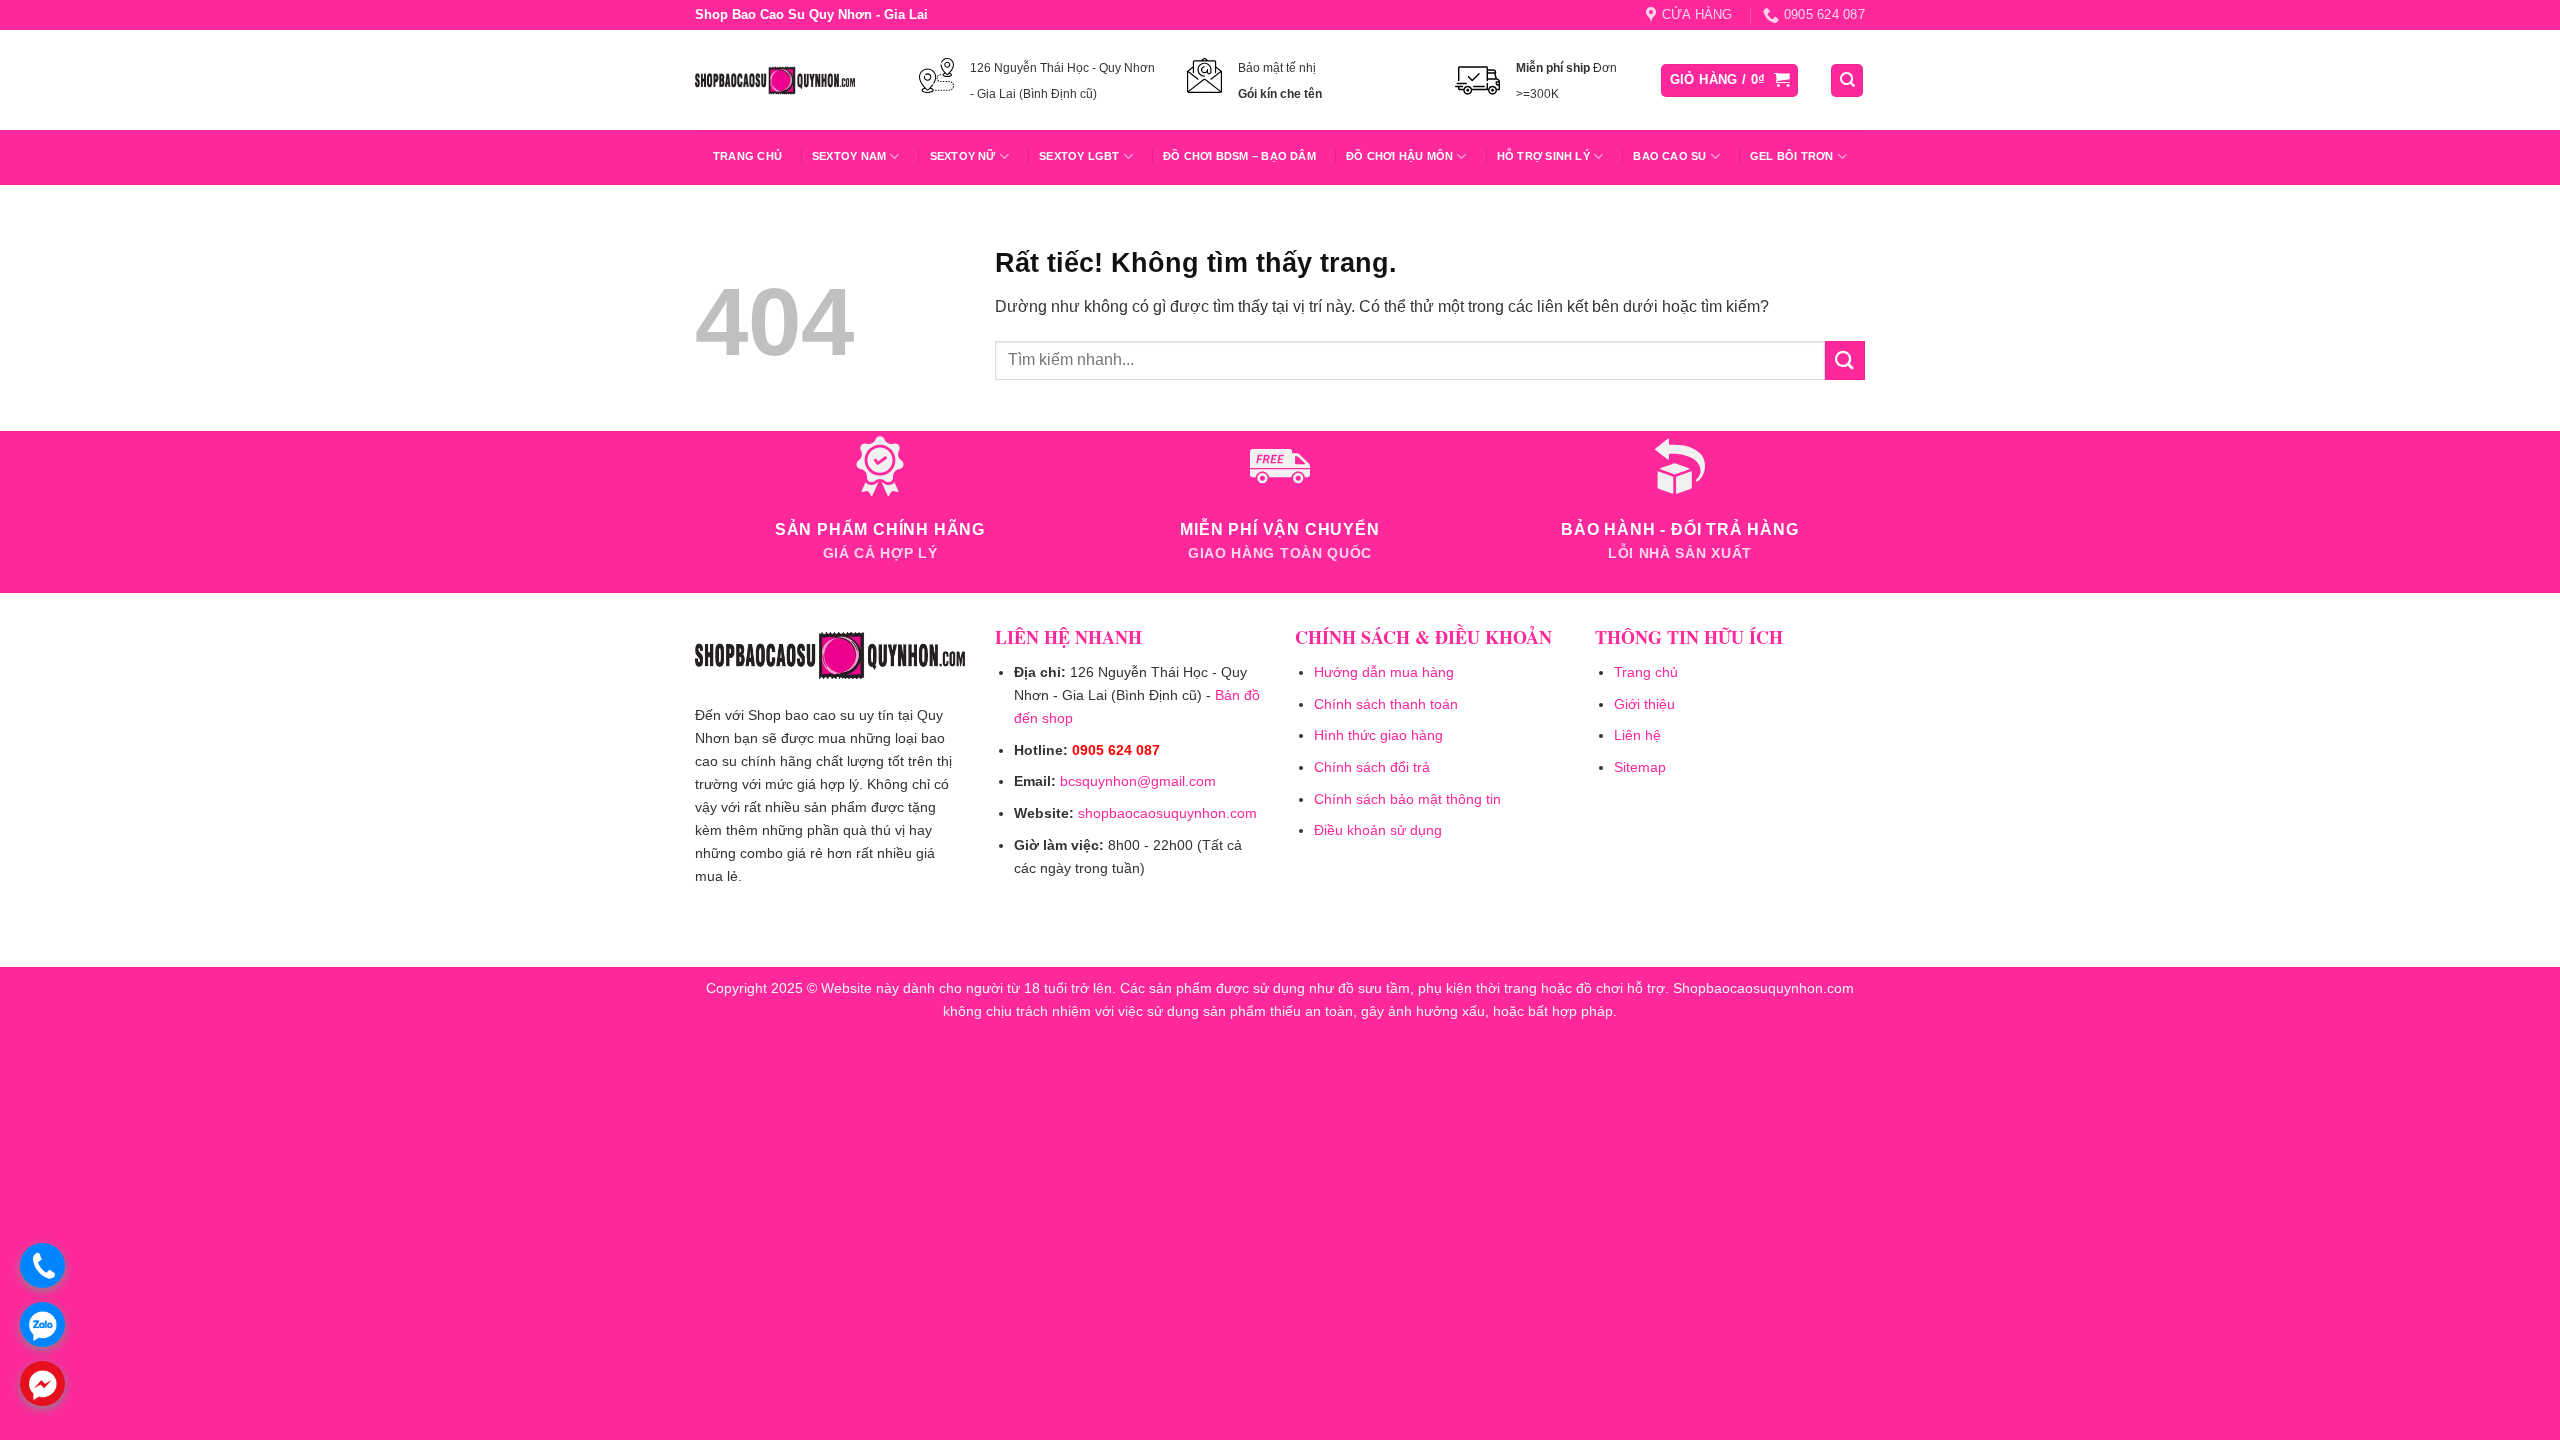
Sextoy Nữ (963, 156)
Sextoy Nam (849, 156)
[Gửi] (1845, 360)
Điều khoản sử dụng (1378, 830)
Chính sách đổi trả (1372, 767)
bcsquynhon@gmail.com (1138, 781)
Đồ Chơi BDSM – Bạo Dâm (1239, 156)
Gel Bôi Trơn (1792, 156)
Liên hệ (1637, 735)
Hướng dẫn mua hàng (1384, 672)
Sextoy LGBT (1079, 156)
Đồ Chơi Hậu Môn (1399, 156)
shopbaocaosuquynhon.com (1167, 813)
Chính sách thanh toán (1386, 704)
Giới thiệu (1644, 704)
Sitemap (1640, 767)
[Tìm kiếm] (1847, 80)
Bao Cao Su (1669, 156)
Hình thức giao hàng (1378, 735)
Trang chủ (747, 156)
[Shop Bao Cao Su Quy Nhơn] (775, 80)
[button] (1730, 80)
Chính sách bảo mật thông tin (1407, 799)
